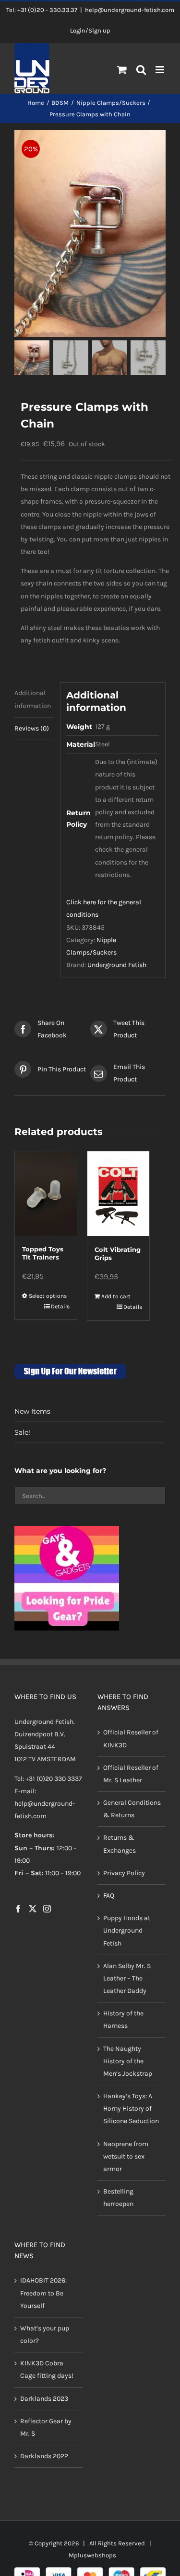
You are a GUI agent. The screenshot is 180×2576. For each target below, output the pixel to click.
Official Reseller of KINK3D (131, 1738)
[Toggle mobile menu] (161, 70)
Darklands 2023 (44, 2399)
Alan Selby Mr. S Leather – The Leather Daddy (127, 1978)
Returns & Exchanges (120, 1844)
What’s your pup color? (45, 2334)
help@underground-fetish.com (130, 10)
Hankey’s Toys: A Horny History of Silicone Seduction (131, 2109)
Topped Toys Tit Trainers (43, 1253)
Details (60, 1306)
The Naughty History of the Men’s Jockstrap (128, 2061)
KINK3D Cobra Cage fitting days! (47, 2369)
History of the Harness (123, 2019)
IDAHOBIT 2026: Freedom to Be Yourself (43, 2293)
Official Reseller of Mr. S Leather (131, 1774)
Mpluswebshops (92, 2555)
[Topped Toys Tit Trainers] (46, 1193)
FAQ (109, 1895)
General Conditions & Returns (132, 1809)
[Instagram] (47, 1909)
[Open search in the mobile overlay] (141, 70)
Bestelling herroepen (118, 2198)
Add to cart (116, 1296)
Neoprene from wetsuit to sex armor (126, 2156)
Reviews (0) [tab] (32, 728)
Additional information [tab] (33, 699)
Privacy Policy (124, 1873)
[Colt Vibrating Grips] (118, 1194)
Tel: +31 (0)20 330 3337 (48, 1779)
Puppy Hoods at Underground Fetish (127, 1930)
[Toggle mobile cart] (122, 70)
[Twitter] (33, 1909)
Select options (48, 1296)
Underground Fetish (117, 965)
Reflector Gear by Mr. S (46, 2427)
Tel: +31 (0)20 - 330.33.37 (42, 10)
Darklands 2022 (44, 2456)
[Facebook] (18, 1909)
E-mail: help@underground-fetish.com (45, 1804)
